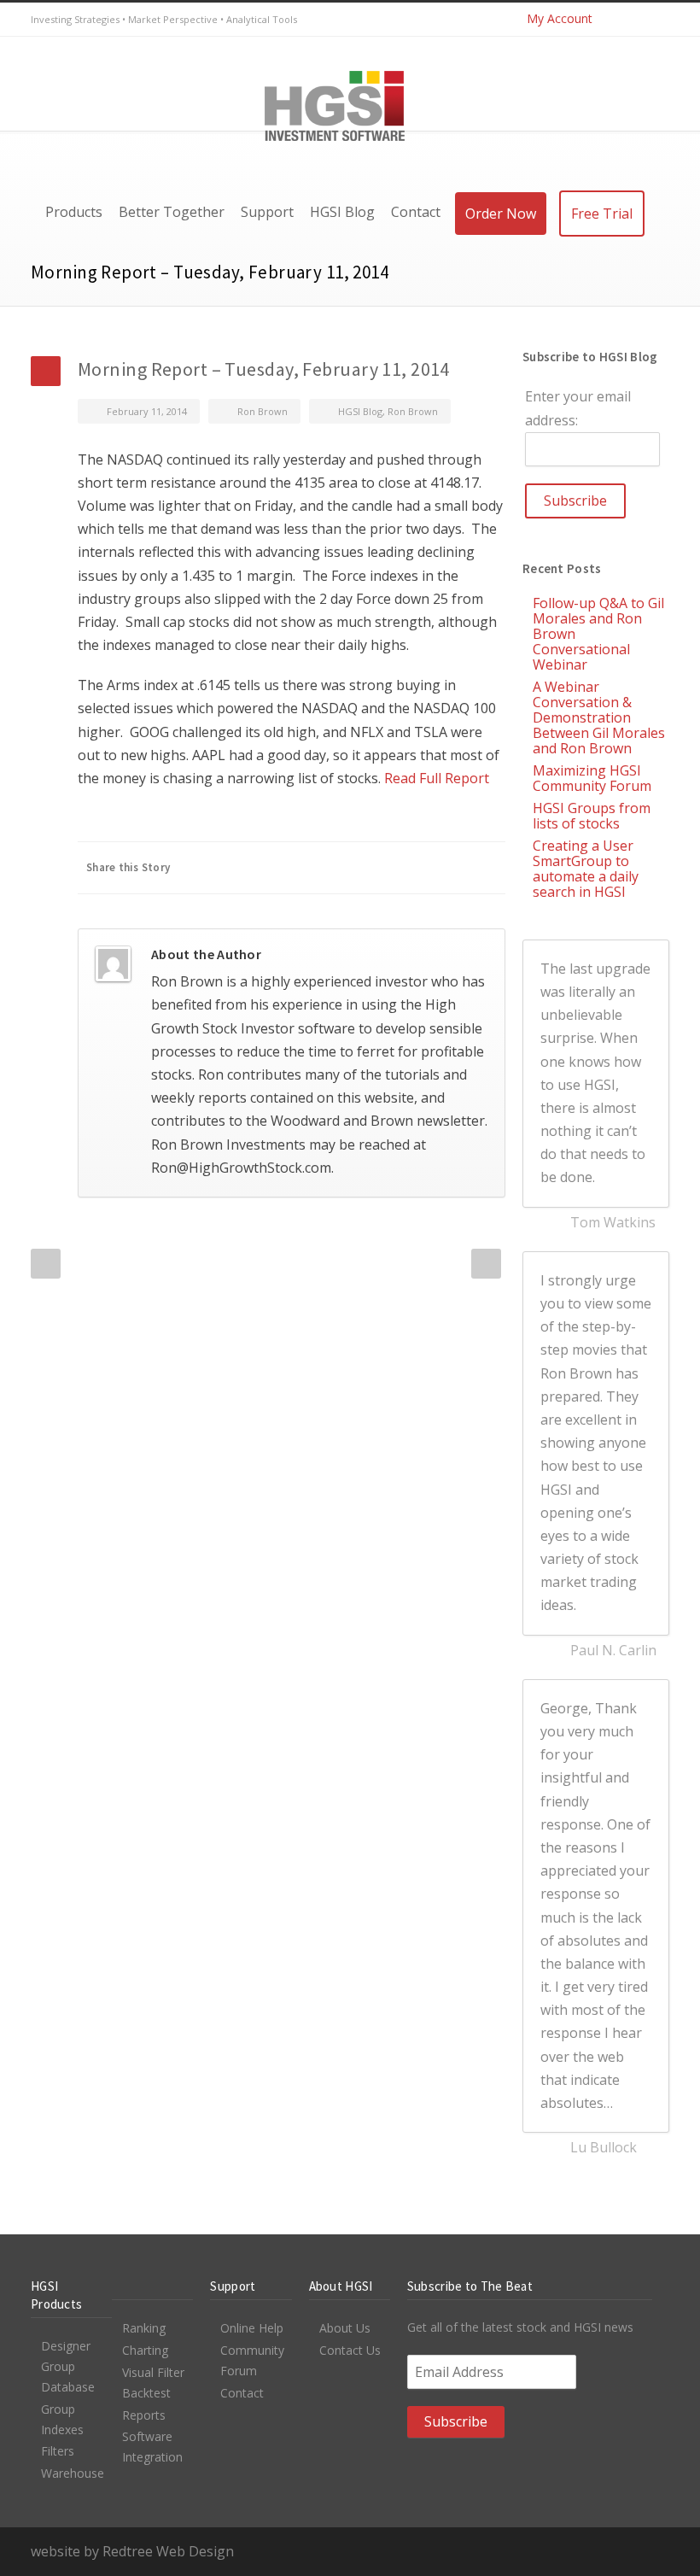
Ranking (144, 2328)
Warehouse (73, 2473)
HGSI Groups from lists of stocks (592, 816)
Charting (145, 2350)
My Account (560, 18)
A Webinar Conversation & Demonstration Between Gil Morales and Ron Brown (599, 717)
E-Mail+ (488, 868)
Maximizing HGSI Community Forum (592, 778)
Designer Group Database (68, 2366)
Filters (58, 2451)
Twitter (618, 20)
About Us (345, 2328)
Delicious (420, 868)
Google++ (454, 868)
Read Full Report (437, 778)
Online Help (252, 2328)
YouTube (652, 20)
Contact (242, 2393)
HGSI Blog (360, 411)
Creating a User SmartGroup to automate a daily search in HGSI (586, 869)
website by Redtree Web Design (132, 2551)
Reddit (352, 868)
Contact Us (350, 2350)
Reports (144, 2415)
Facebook (249, 868)
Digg (386, 868)
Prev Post (46, 1264)
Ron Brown (262, 411)
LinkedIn (318, 868)
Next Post (486, 1264)
